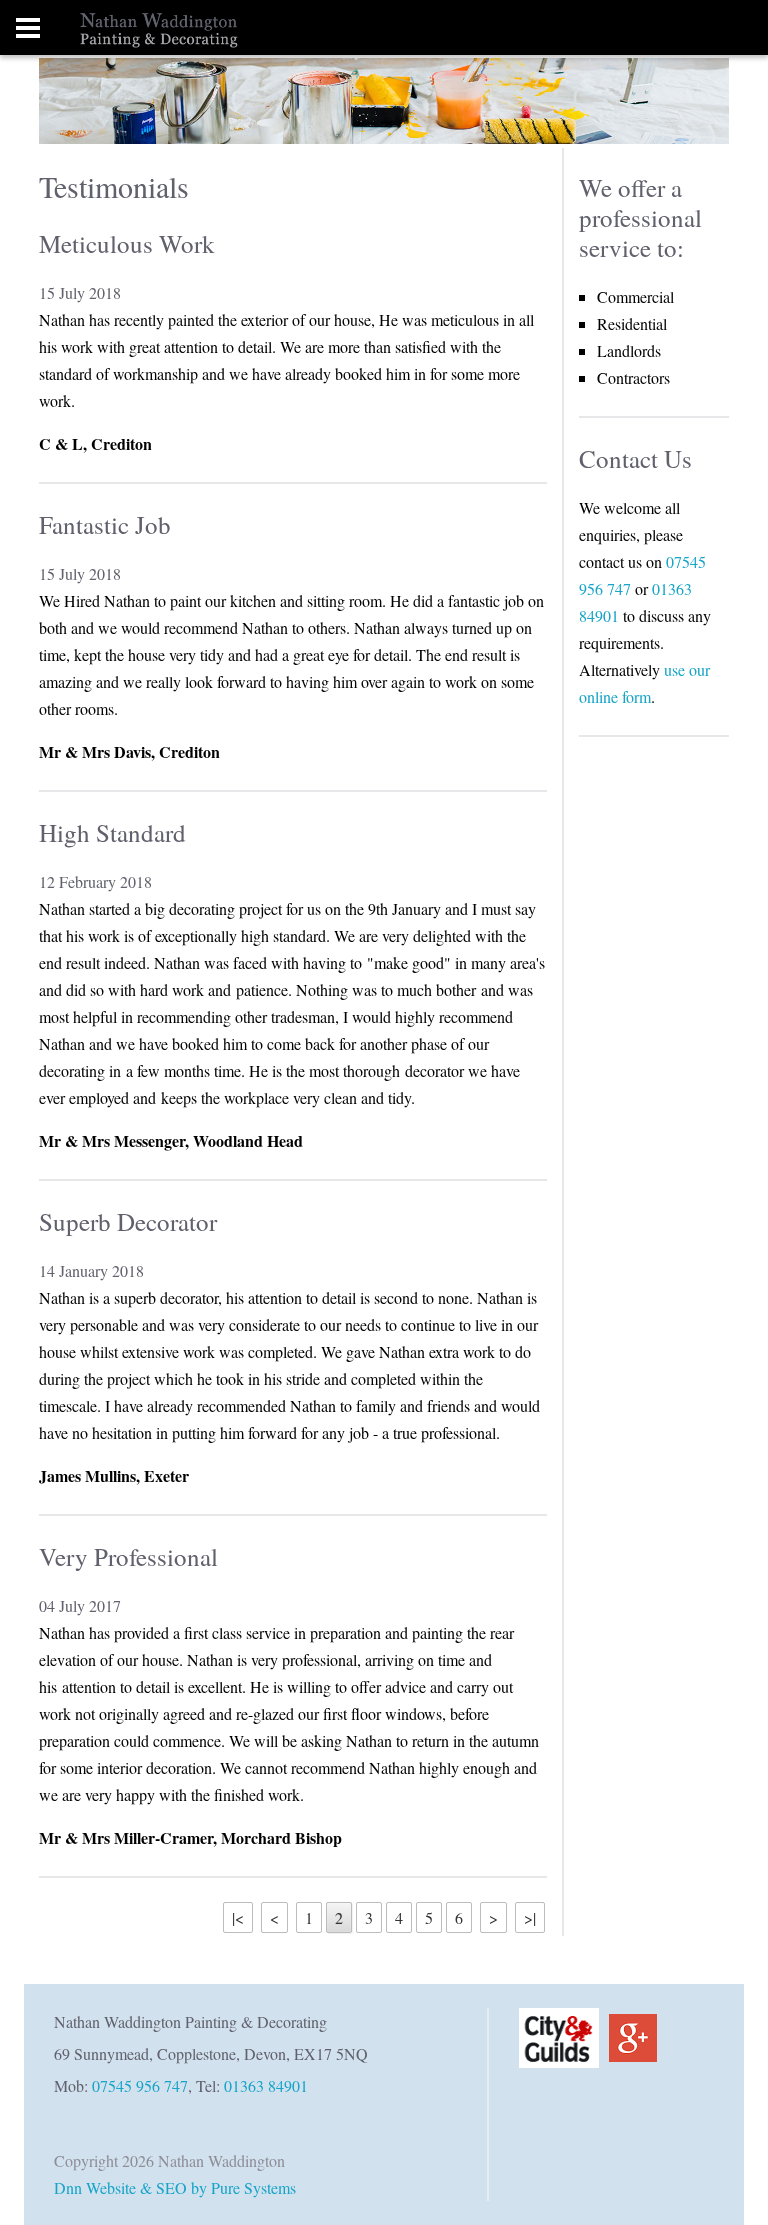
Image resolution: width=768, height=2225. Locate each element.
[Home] (119, 27)
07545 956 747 (140, 2085)
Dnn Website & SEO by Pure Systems (175, 2187)
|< (238, 1917)
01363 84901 (266, 2085)
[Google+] (628, 2035)
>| (530, 1917)
